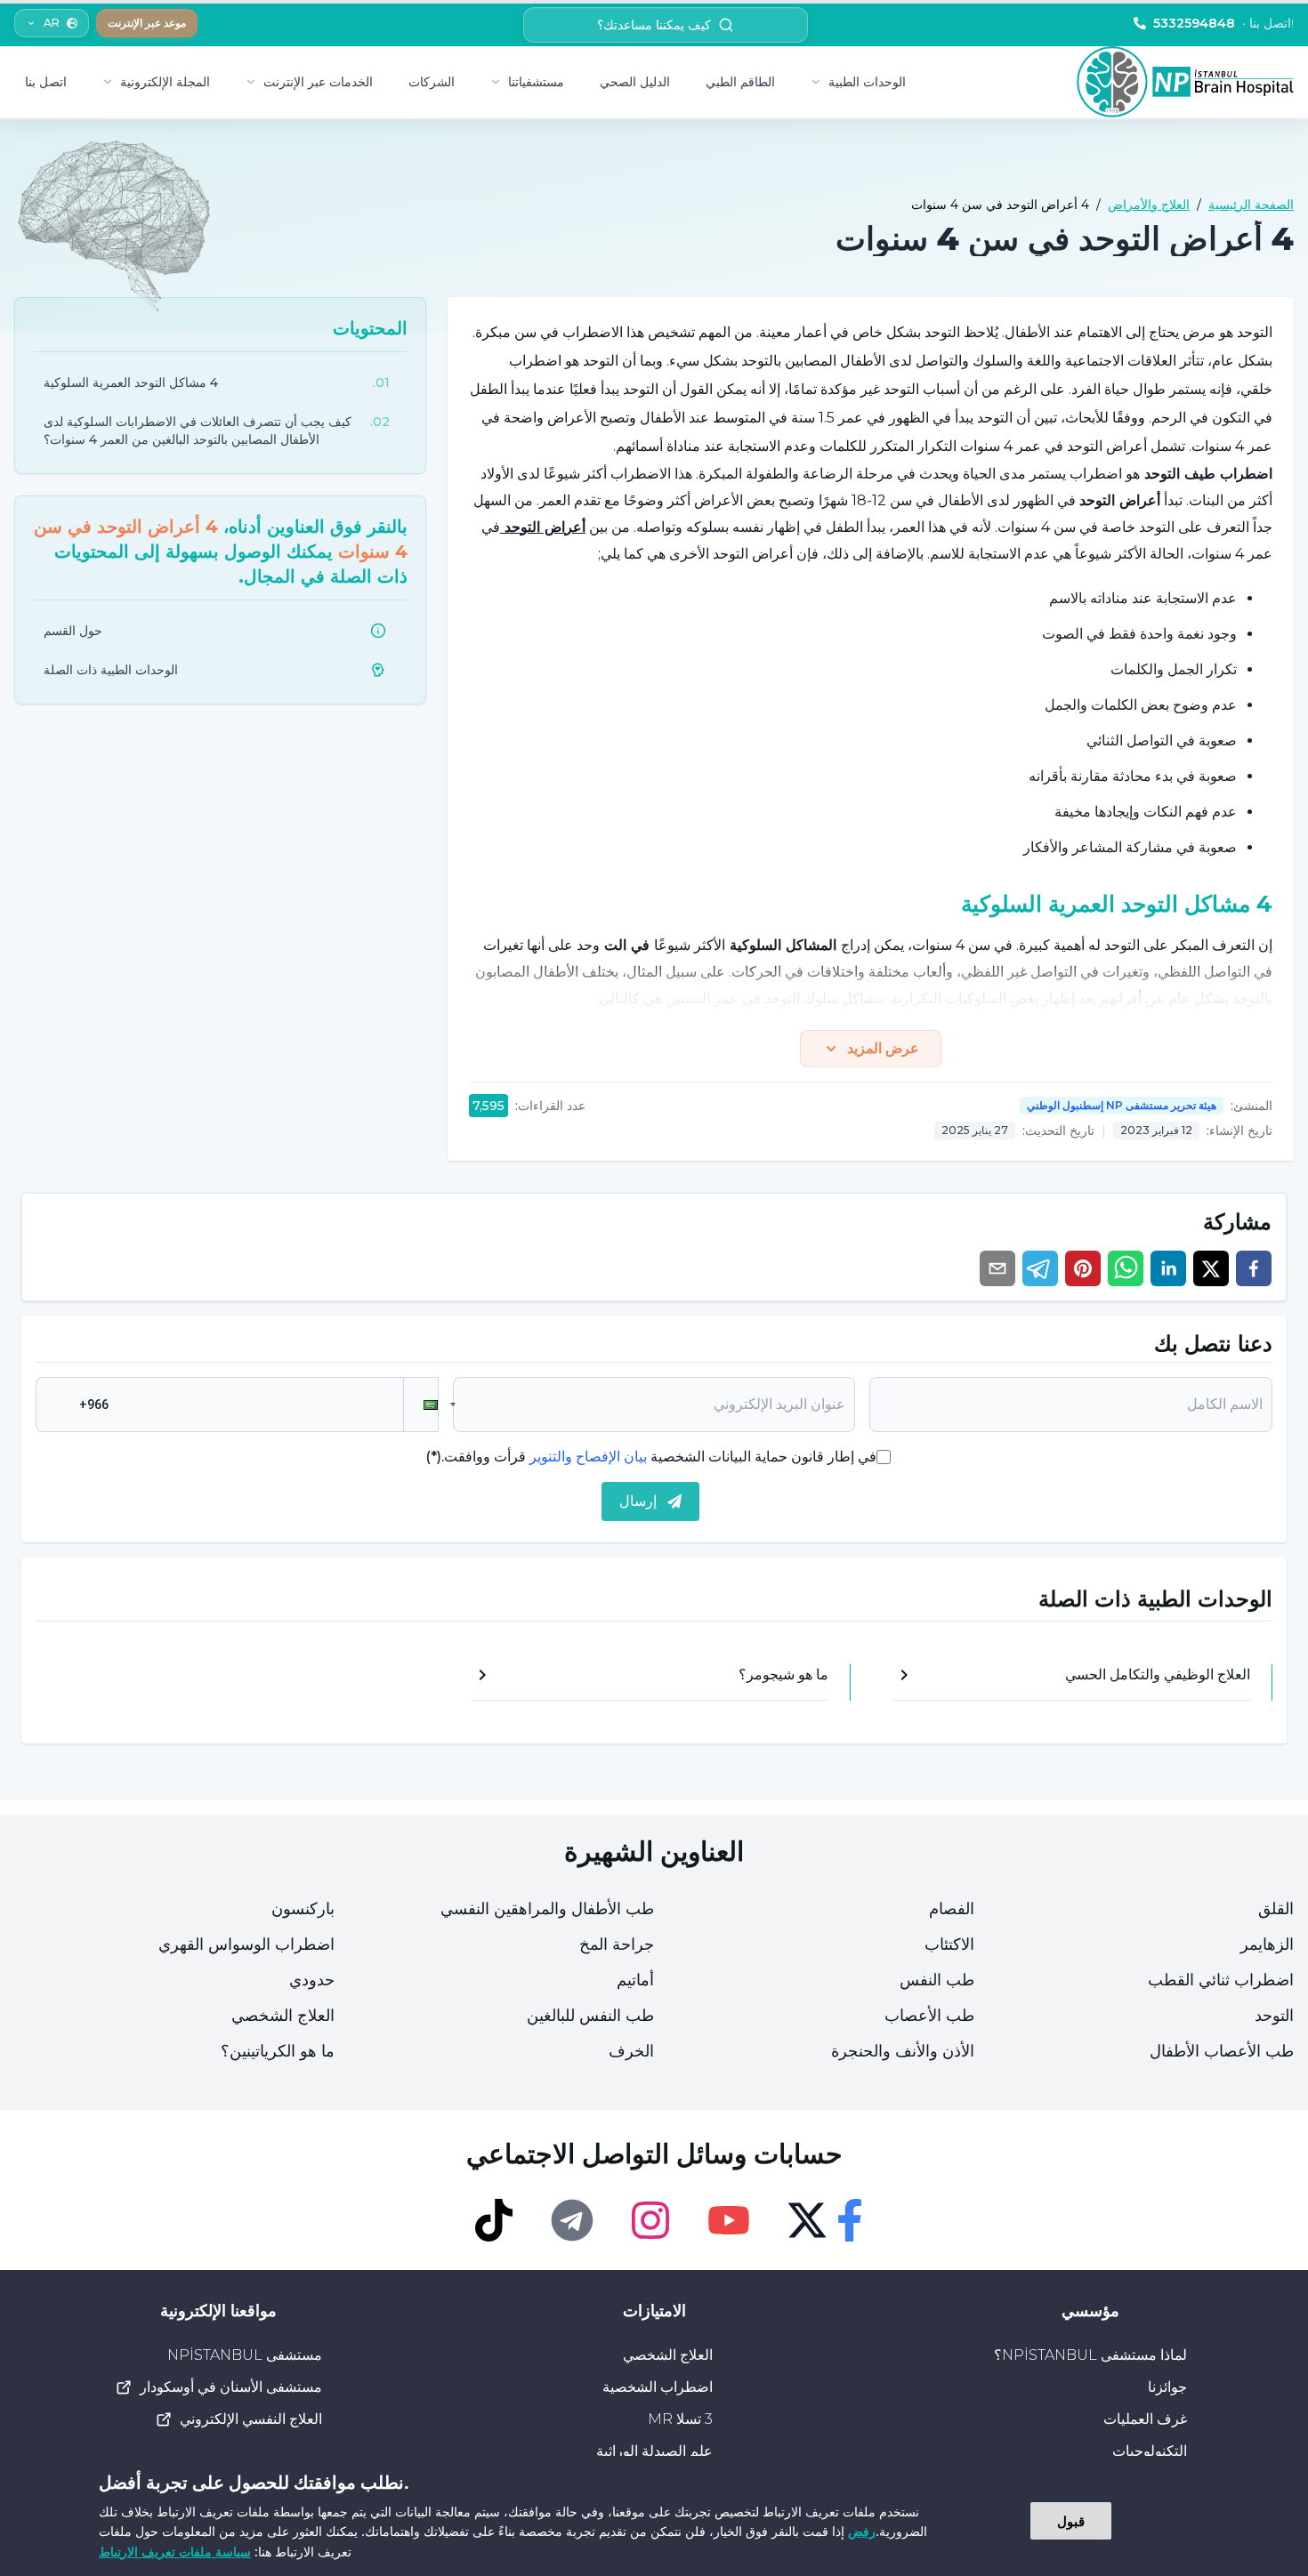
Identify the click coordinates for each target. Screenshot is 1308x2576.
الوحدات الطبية (867, 82)
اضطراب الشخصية (658, 2387)
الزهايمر (1267, 1944)
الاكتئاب (949, 1944)
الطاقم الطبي (740, 82)
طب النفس (937, 1980)
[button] (421, 1405)
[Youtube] (729, 2220)
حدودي (312, 1980)
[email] (997, 1268)
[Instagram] (650, 2220)
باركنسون (303, 1909)
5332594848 (1223, 23)
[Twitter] (807, 2220)
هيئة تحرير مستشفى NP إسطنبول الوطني (1122, 1105)
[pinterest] (1083, 1268)
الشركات (432, 82)
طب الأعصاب (929, 2016)
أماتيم (635, 1980)
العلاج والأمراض (1149, 205)
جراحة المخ (617, 1944)
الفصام (952, 1909)
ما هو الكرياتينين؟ (278, 2051)
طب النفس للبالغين (590, 2016)
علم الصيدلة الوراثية (654, 2451)
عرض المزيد (883, 1048)
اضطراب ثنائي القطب (1221, 1980)
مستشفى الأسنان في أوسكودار (231, 2387)
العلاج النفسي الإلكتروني (251, 2419)
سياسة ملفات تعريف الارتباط (175, 2552)
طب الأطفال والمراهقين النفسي (547, 1909)
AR (52, 23)
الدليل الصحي (635, 82)
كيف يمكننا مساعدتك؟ (654, 25)
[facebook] (1254, 1268)
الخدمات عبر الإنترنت (318, 82)
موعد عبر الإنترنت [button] (147, 23)
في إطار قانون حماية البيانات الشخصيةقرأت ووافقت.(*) (651, 1457)
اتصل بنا (46, 82)
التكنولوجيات (1150, 2451)
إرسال (638, 1501)
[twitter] (1211, 1268)
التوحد (1274, 2016)
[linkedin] (1168, 1268)
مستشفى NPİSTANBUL (245, 2355)
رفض (862, 2531)
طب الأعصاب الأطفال (1222, 2051)
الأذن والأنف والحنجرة (903, 2051)
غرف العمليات (1145, 2419)
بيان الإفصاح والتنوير (588, 1457)
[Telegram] (572, 2220)
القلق (1276, 1909)
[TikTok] (494, 2220)
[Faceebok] (850, 2220)
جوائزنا (1167, 2387)
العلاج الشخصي (283, 2016)
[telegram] (1040, 1268)
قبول (1071, 2521)
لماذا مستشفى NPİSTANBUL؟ (1090, 2355)
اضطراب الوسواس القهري (246, 1944)
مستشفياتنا (536, 82)
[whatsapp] (1126, 1268)
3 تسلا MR (680, 2419)
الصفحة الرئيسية (1251, 205)
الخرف (631, 2051)
